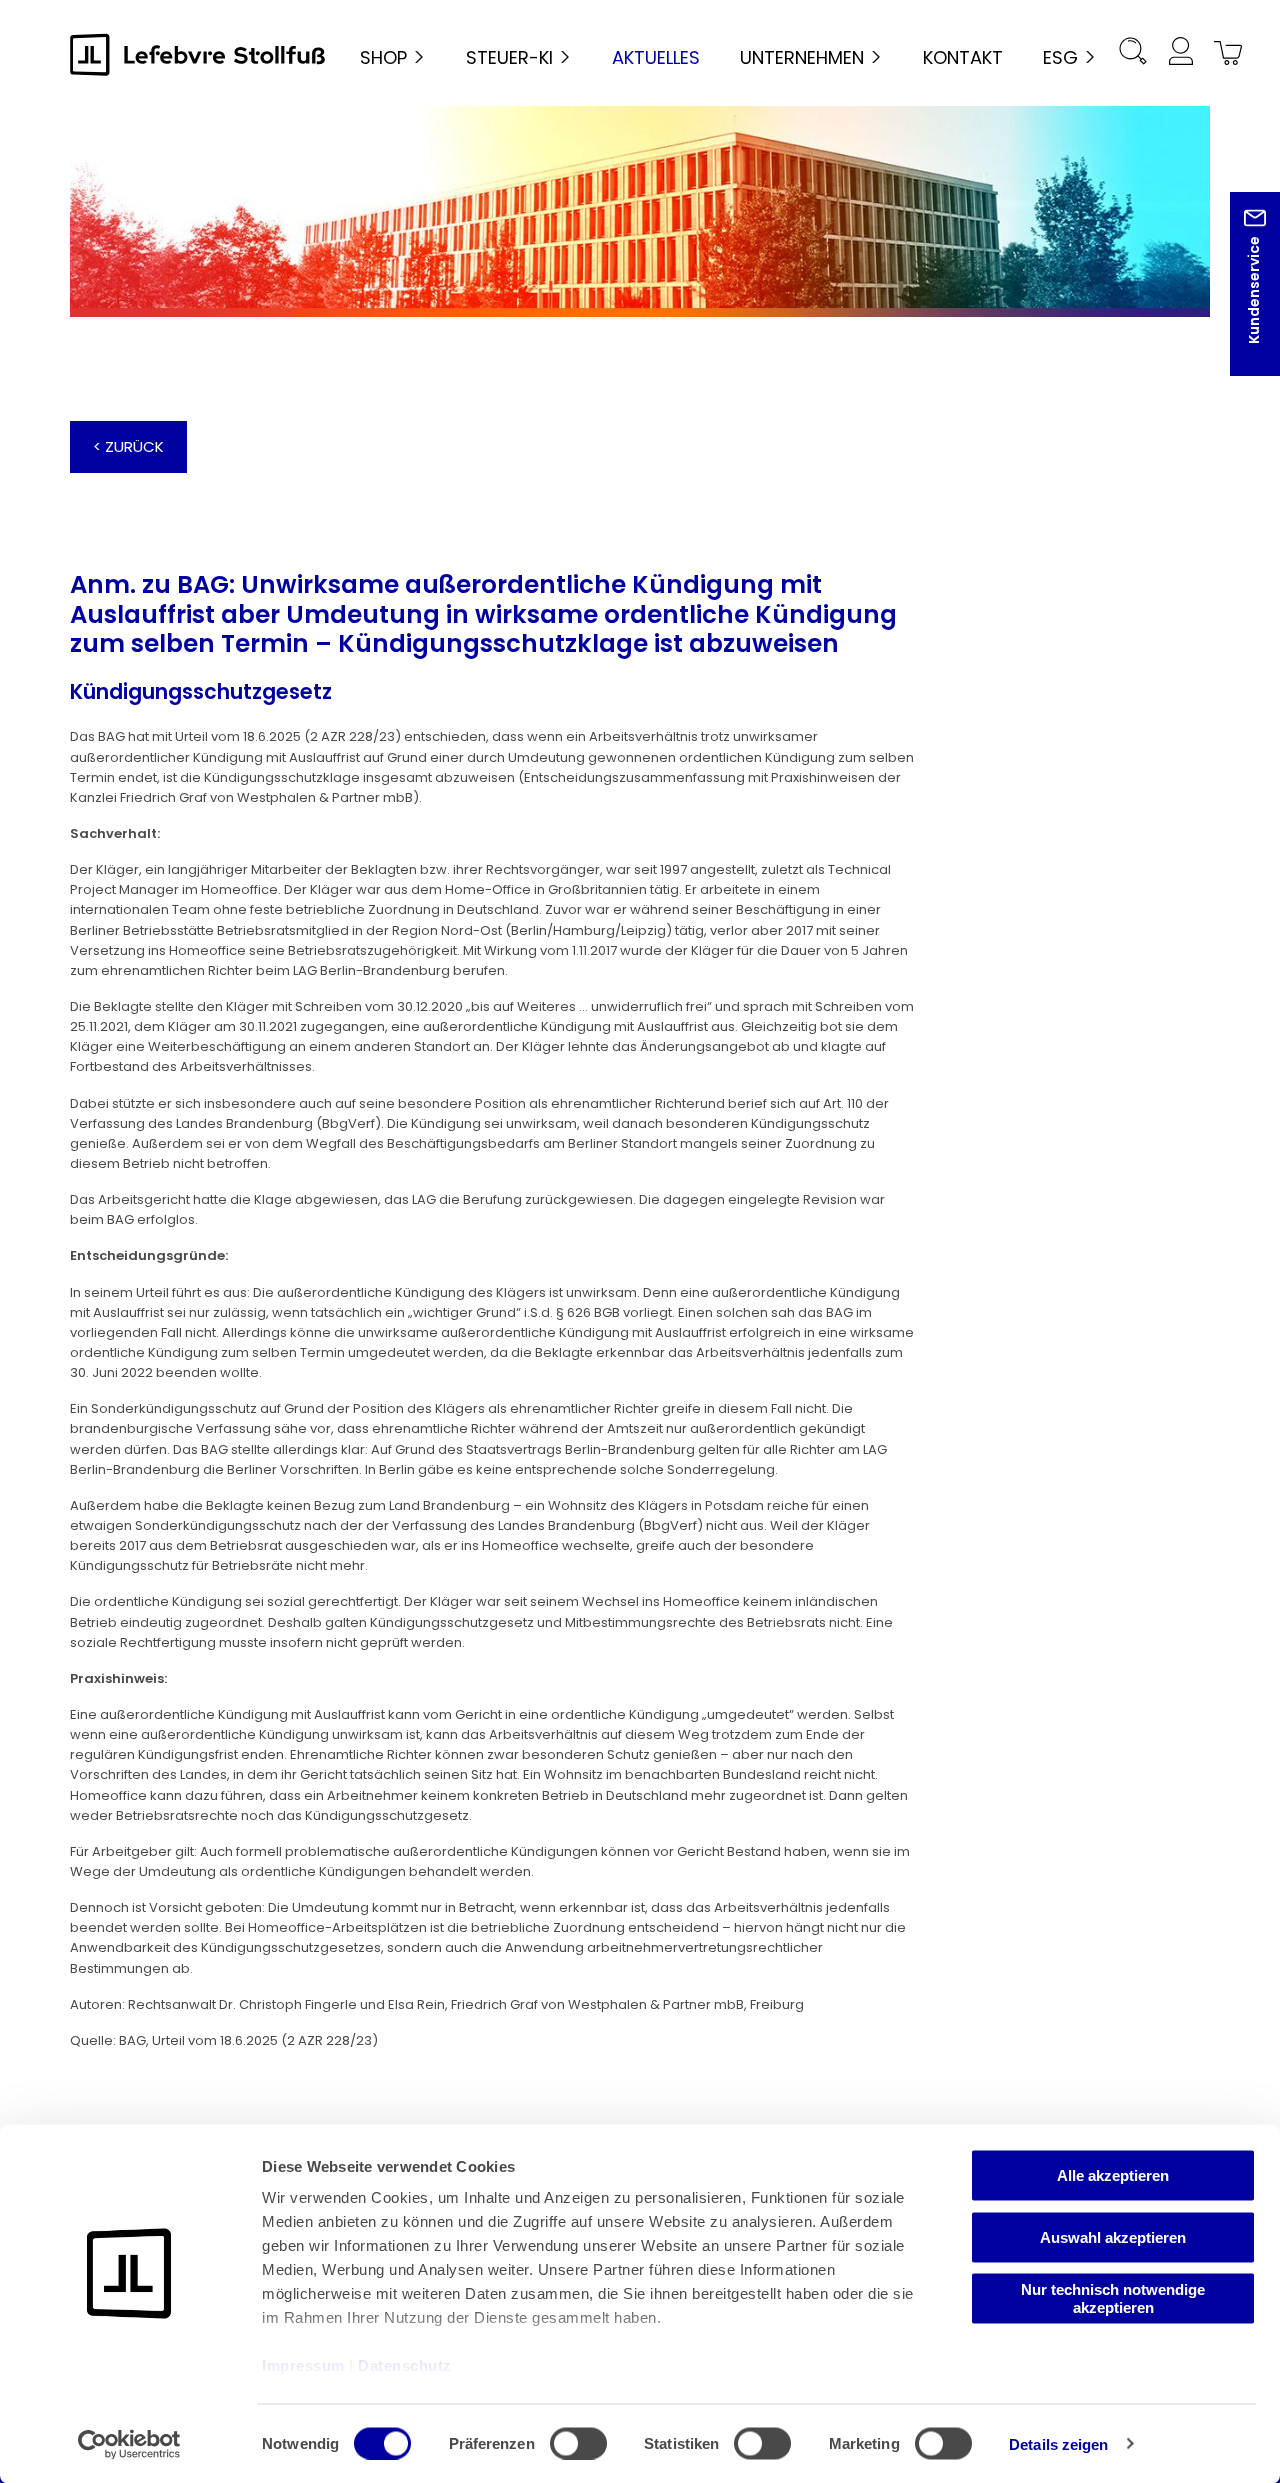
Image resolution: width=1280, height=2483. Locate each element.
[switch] (578, 2443)
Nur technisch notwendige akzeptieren (1113, 2298)
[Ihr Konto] (1180, 54)
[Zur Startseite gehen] (198, 54)
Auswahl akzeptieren (1113, 2236)
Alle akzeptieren (1113, 2175)
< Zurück (128, 446)
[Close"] (1239, 299)
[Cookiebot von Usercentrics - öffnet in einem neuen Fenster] (129, 2444)
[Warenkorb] (1224, 54)
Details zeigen (1058, 2443)
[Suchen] (1132, 54)
